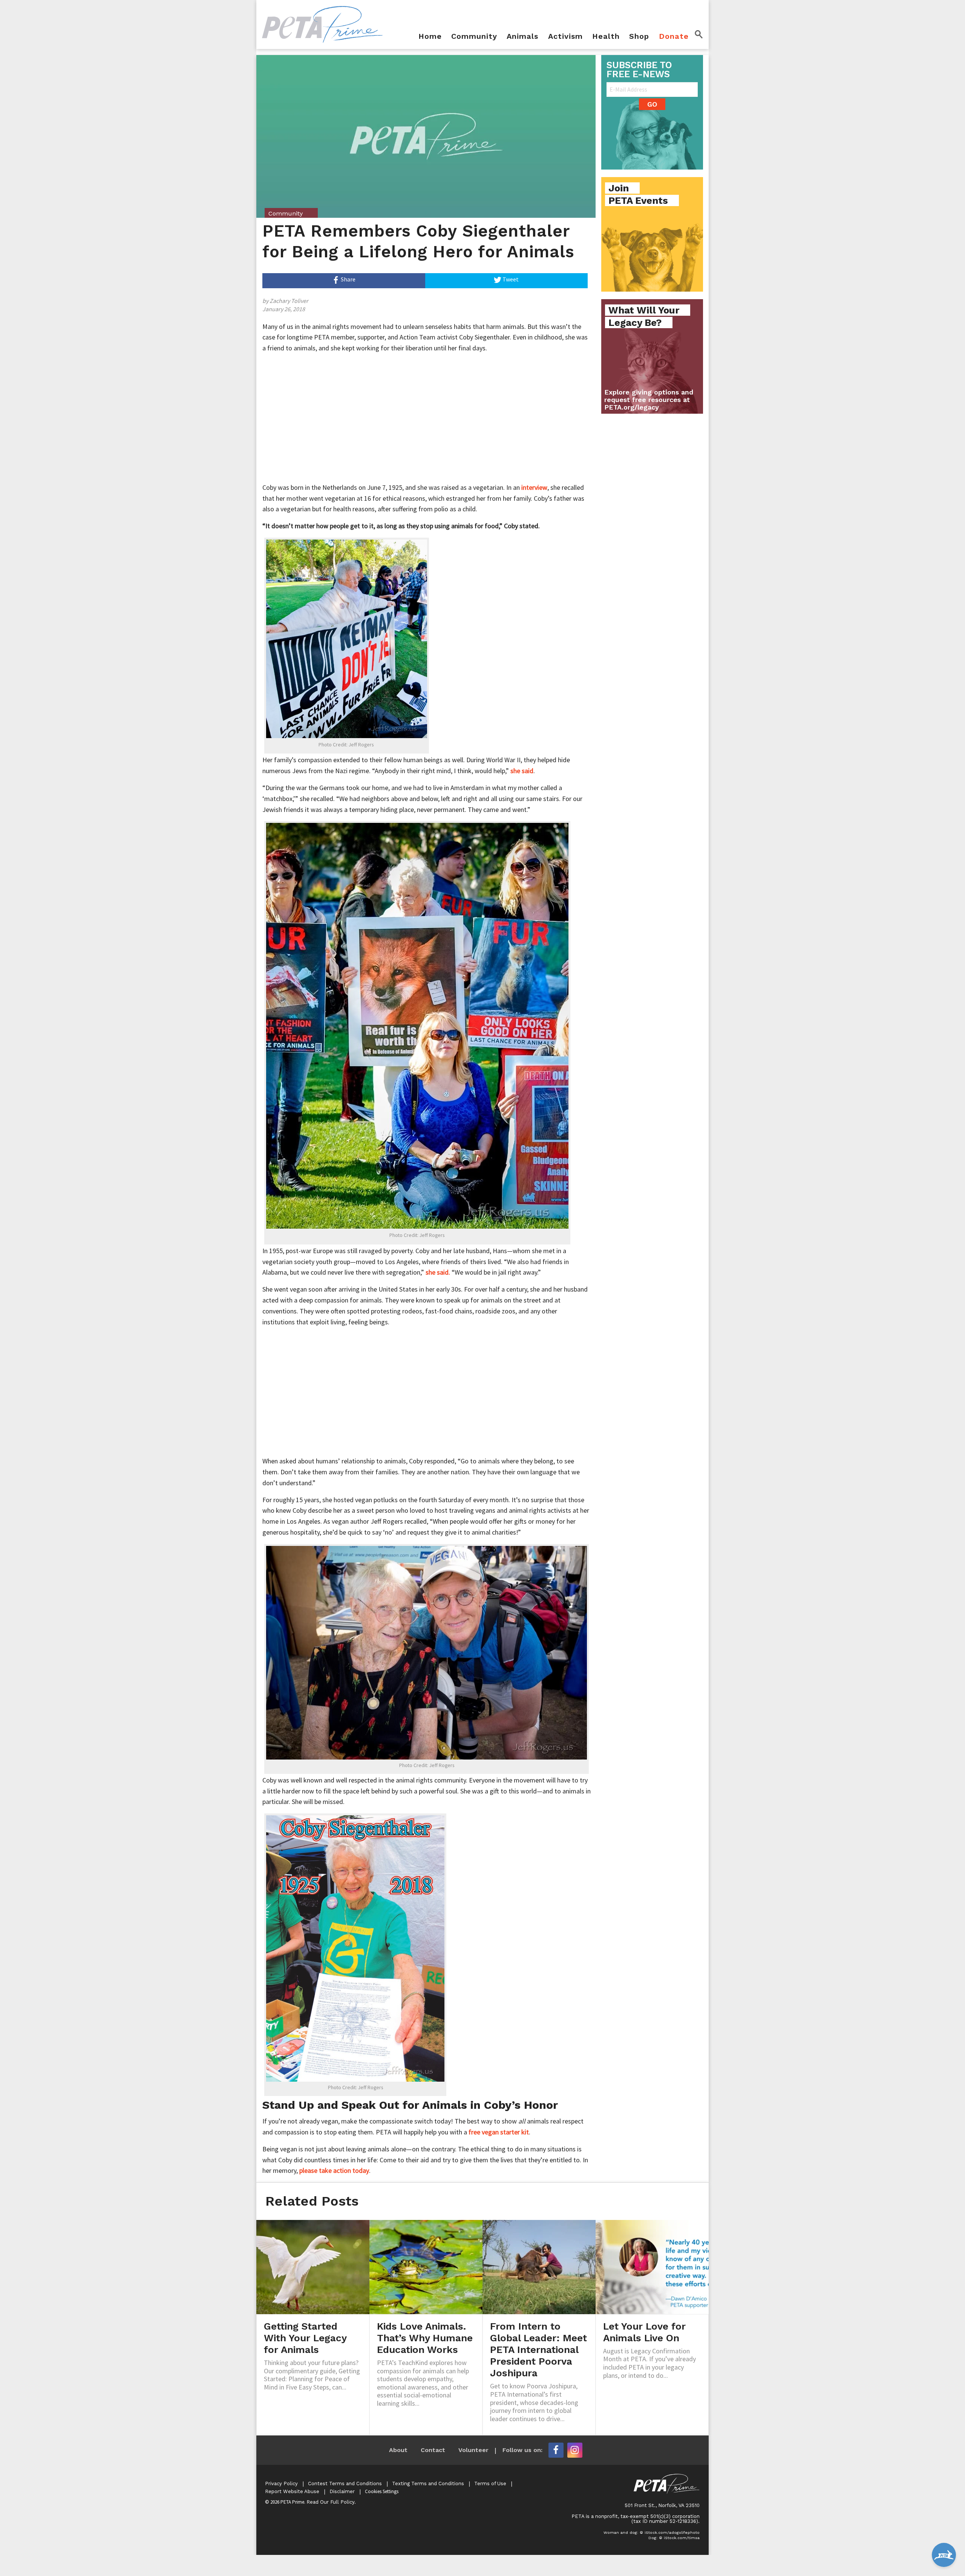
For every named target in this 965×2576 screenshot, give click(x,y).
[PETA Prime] (322, 24)
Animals (522, 37)
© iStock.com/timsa (679, 2538)
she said (522, 771)
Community (474, 37)
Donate (674, 37)
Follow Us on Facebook (556, 2450)
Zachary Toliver (289, 301)
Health (606, 37)
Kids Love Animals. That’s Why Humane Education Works (425, 2338)
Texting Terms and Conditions (428, 2484)
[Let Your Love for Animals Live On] (652, 2266)
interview (534, 487)
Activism (565, 37)
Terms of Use (490, 2484)
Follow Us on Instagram (575, 2450)
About (398, 2450)
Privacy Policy (281, 2484)
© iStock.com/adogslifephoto (670, 2532)
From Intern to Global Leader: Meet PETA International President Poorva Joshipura (538, 2350)
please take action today (334, 2170)
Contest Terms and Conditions (345, 2484)
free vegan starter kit (499, 2132)
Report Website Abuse (292, 2491)
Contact (433, 2450)
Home (430, 37)
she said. (438, 1272)
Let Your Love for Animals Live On (644, 2332)
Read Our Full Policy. (331, 2502)
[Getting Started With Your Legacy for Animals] (313, 2266)
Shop (639, 37)
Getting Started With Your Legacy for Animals (305, 2338)
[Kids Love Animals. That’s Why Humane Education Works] (426, 2266)
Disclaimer (342, 2491)
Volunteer (473, 2450)
